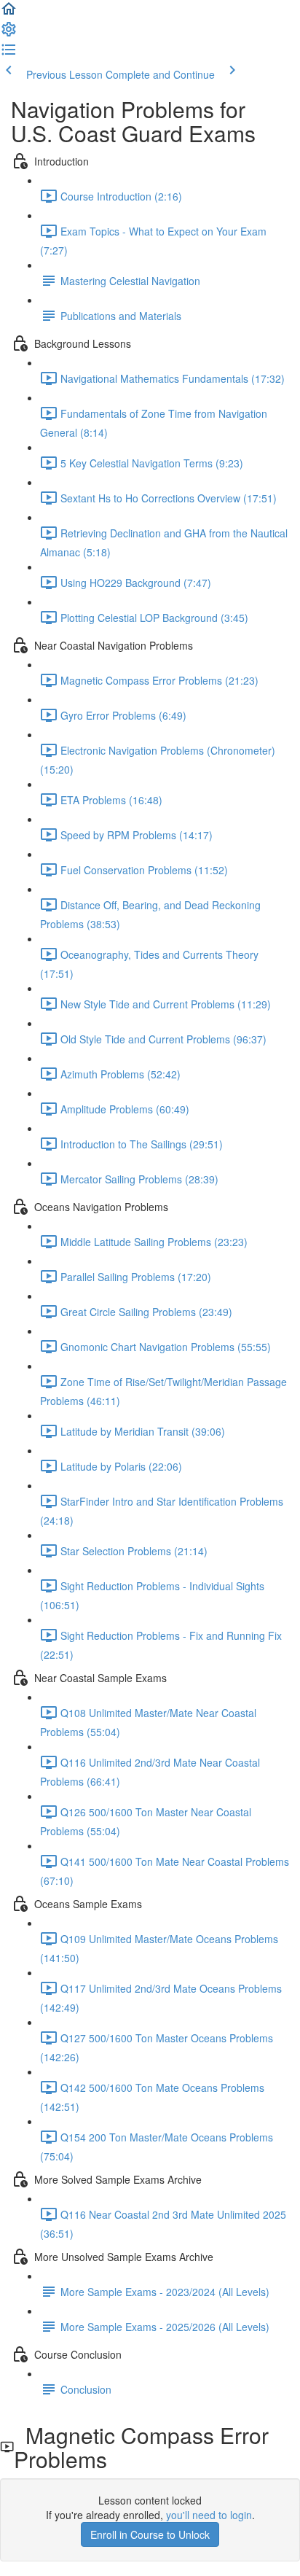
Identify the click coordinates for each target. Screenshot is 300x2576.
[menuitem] (9, 34)
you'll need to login (209, 2515)
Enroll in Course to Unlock (150, 2534)
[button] (9, 13)
